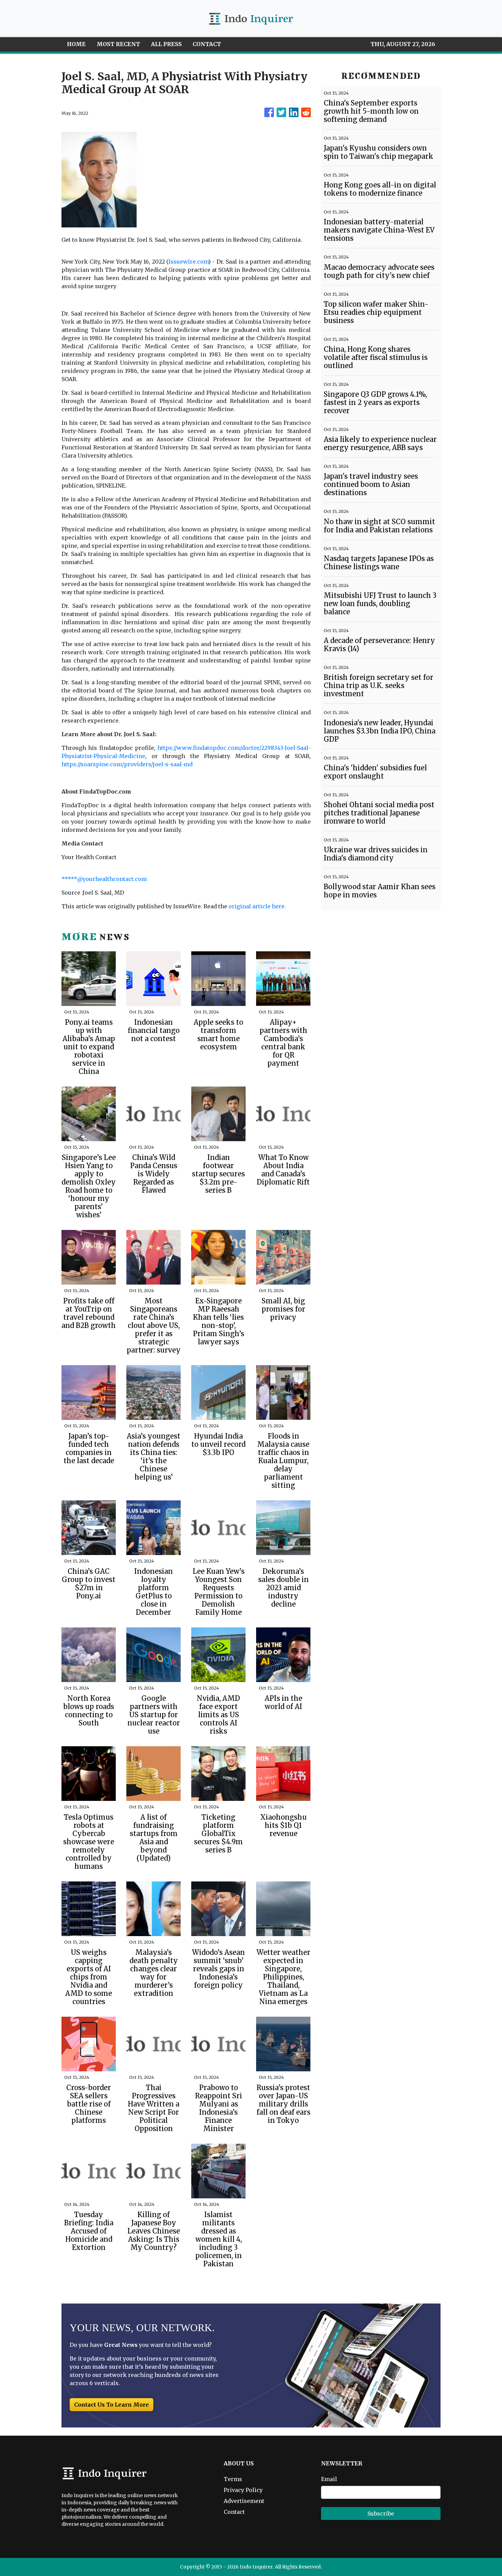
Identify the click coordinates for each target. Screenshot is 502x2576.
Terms (233, 2479)
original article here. (257, 906)
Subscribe (381, 2514)
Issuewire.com (188, 262)
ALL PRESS (166, 44)
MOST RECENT (118, 44)
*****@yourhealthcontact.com (104, 879)
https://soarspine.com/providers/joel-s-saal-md (127, 764)
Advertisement (244, 2501)
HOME (76, 44)
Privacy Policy (243, 2490)
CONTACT (207, 44)
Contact (234, 2512)
